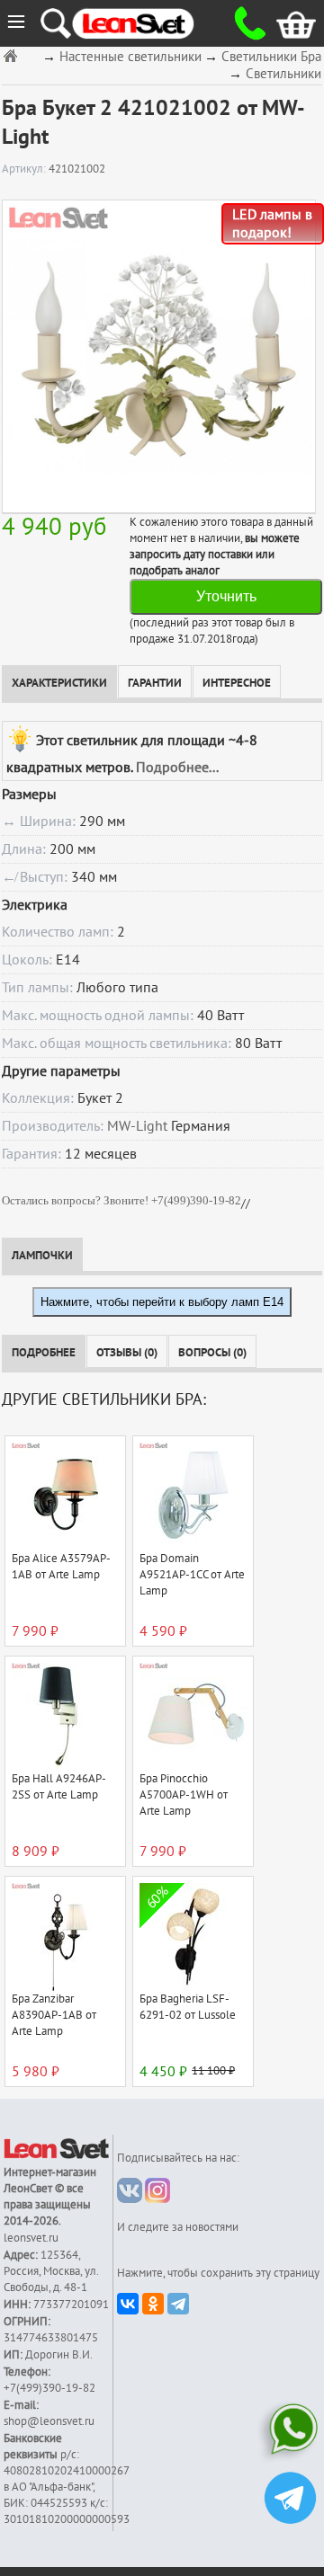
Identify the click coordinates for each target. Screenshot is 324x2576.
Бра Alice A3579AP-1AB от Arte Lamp (61, 1567)
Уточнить (226, 596)
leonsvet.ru (31, 2238)
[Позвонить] (243, 23)
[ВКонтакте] (128, 2304)
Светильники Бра (271, 57)
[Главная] (13, 55)
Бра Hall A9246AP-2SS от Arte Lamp (59, 1787)
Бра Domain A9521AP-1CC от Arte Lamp (192, 1575)
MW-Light (137, 1126)
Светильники (283, 74)
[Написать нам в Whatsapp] (290, 2433)
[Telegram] (178, 2304)
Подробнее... (177, 768)
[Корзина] (282, 23)
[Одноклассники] (153, 2304)
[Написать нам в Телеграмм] (290, 2500)
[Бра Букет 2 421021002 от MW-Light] (158, 356)
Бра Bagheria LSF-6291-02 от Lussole (188, 2007)
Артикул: (25, 169)
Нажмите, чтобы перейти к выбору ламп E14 (162, 1302)
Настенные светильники (130, 57)
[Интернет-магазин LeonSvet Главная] (149, 23)
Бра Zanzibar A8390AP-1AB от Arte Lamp (54, 2015)
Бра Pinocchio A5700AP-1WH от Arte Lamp (184, 1795)
